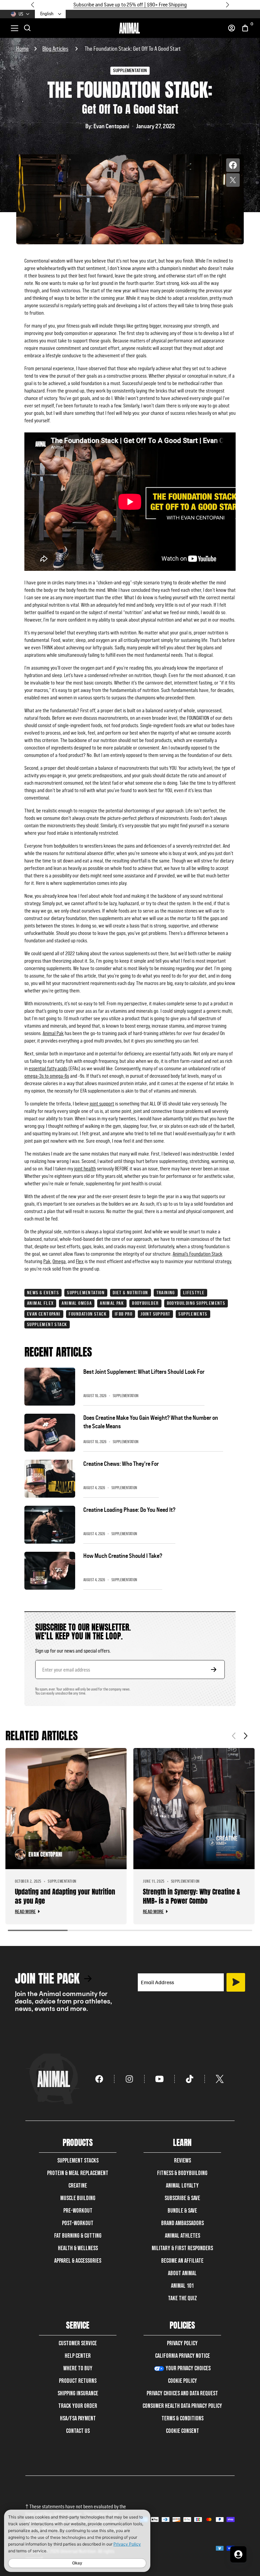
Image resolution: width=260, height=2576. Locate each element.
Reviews (182, 2161)
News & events (43, 1293)
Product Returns (78, 2381)
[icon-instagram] (129, 2079)
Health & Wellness (78, 2248)
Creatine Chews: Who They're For (121, 1464)
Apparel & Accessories (78, 2261)
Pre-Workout (78, 2211)
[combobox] (51, 14)
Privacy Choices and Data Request (182, 2393)
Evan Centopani (44, 1314)
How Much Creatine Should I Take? (123, 1556)
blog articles (55, 49)
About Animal (182, 2273)
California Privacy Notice (182, 2356)
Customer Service (78, 2343)
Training (166, 1293)
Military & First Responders (182, 2248)
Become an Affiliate (182, 2261)
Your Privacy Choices (188, 2368)
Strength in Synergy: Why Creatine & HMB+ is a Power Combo (191, 1896)
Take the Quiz (182, 2298)
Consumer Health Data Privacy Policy (182, 2406)
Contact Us (78, 2431)
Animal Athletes (182, 2236)
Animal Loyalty (182, 2186)
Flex (80, 1261)
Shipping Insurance (78, 2393)
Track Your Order (78, 2406)
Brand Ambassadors (182, 2223)
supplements (193, 1314)
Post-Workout (78, 2223)
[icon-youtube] (160, 2079)
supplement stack (47, 1324)
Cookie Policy (182, 2381)
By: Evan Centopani (107, 126)
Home (23, 49)
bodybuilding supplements (196, 1303)
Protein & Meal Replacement (78, 2173)
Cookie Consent (182, 2431)
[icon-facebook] (99, 2079)
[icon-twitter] (220, 2079)
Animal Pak (53, 1033)
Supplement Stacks (78, 2161)
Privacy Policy (182, 2343)
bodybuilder (145, 1303)
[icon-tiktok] (190, 2079)
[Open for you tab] (238, 2554)
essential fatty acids (48, 1068)
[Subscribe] (236, 1982)
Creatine (78, 2186)
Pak (47, 1261)
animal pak (112, 1303)
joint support (102, 1104)
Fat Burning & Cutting (78, 2236)
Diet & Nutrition (130, 1293)
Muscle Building (78, 2198)
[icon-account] (232, 28)
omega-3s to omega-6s (47, 1076)
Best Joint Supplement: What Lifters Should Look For (144, 1372)
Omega (59, 1261)
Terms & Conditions (182, 2418)
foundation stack (88, 1314)
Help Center (78, 2356)
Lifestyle (194, 1293)
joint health (85, 1169)
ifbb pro (124, 1314)
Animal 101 (182, 2286)
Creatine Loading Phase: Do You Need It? (129, 1510)
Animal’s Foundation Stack (198, 1254)
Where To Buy (78, 2368)
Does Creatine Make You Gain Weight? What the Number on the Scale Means (151, 1422)
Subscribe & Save (182, 2198)
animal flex (40, 1303)
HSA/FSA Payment (78, 2418)
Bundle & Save (182, 2211)
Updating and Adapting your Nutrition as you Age (65, 1896)
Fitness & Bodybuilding (182, 2173)
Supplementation (86, 1293)
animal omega (77, 1303)
